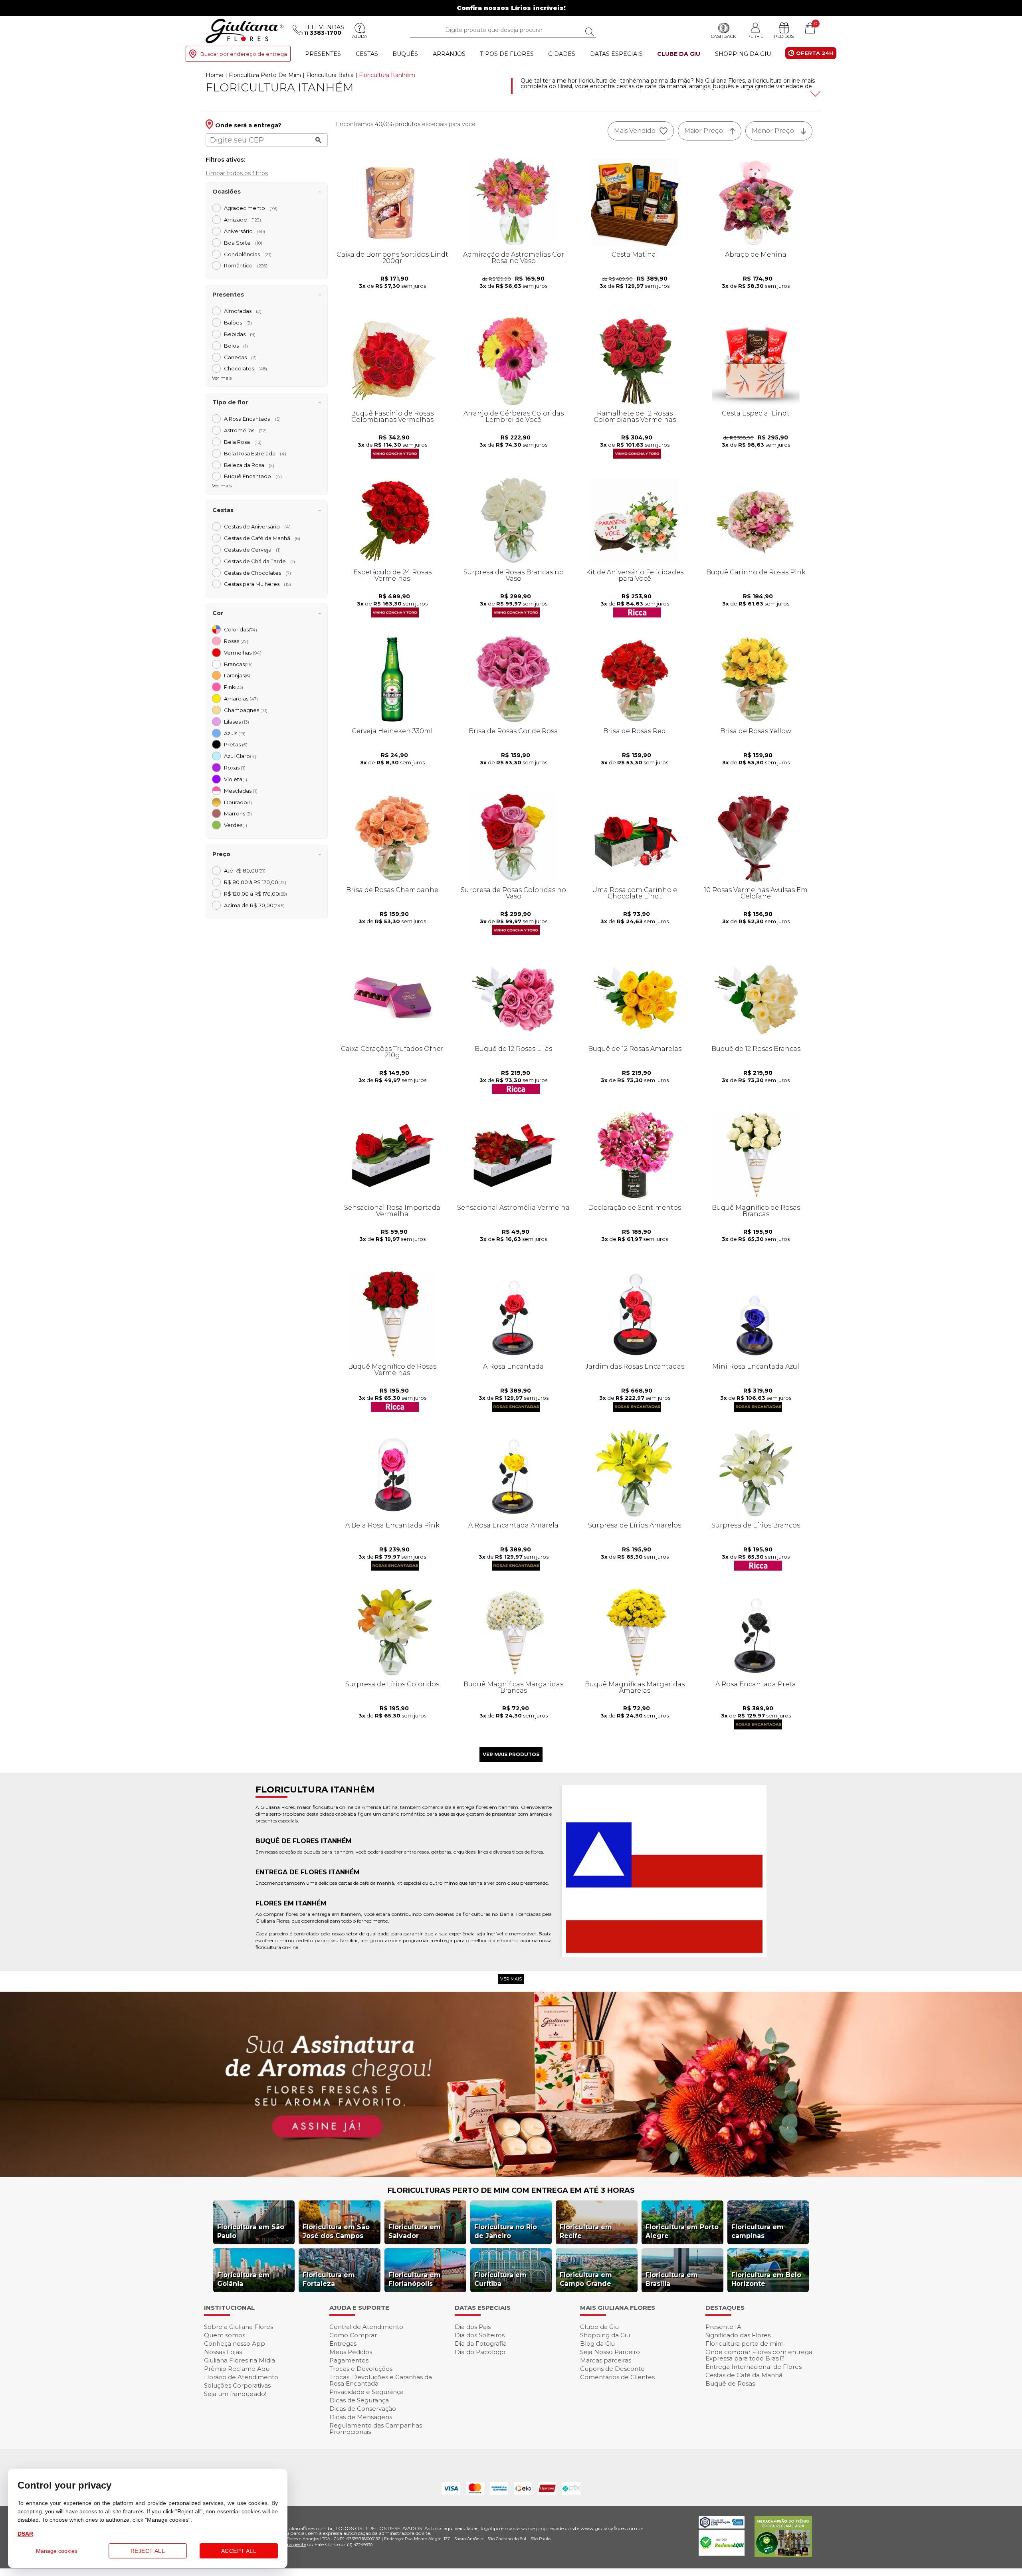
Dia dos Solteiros (480, 2335)
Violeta (236, 779)
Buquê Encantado (253, 476)
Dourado (238, 802)
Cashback (724, 36)
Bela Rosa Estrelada (255, 453)
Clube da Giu (679, 54)
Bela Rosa (243, 442)
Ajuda (360, 36)
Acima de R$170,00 (254, 905)
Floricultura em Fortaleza (329, 2279)
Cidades (562, 54)
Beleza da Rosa (249, 465)
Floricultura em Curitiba (500, 2279)
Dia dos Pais (473, 2327)
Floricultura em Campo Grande (586, 2279)
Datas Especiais (616, 54)
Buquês (405, 54)
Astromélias (245, 430)
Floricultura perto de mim (745, 2344)
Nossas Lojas (223, 2352)
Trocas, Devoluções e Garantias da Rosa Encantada (381, 2380)
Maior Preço (704, 131)
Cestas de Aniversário (257, 526)
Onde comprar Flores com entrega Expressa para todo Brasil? (759, 2355)
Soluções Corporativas (237, 2385)
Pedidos (784, 36)
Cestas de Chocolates (257, 573)
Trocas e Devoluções (361, 2369)
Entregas (343, 2344)
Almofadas (243, 311)
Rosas (236, 641)
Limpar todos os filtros (237, 173)
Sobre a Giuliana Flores (239, 2327)
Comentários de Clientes (617, 2377)
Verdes (236, 825)
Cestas (367, 54)
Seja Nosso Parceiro (610, 2352)
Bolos (236, 346)
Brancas (238, 664)
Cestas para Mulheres (257, 584)
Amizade (243, 220)
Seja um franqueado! (235, 2394)
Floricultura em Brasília (672, 2279)
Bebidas (240, 334)
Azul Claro (240, 756)
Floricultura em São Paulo (251, 2231)
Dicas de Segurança (359, 2400)
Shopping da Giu (743, 54)
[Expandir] (814, 94)
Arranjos (449, 54)
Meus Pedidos (351, 2352)
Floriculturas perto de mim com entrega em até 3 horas (511, 2190)
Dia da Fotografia (481, 2344)
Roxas (235, 768)
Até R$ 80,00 (245, 871)
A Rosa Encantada (252, 419)
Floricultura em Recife (586, 2231)
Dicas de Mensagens (361, 2417)
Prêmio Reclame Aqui (237, 2369)
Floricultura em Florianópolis (415, 2279)
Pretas (236, 744)
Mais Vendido (635, 131)
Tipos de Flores (507, 54)
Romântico (246, 265)
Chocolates (246, 368)
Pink (234, 687)
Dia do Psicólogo (480, 2352)
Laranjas (237, 675)
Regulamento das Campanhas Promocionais (376, 2429)
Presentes (323, 54)
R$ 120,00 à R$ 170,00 (255, 894)
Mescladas (241, 791)
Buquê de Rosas (730, 2383)
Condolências (248, 254)
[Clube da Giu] (511, 2175)
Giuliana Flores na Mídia (240, 2360)
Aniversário (245, 231)
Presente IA (723, 2327)
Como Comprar (353, 2335)
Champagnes (246, 710)
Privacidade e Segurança (366, 2392)
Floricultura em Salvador (415, 2231)
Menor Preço (773, 131)
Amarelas (241, 698)
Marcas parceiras (606, 2360)
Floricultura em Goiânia (243, 2279)
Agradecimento (251, 208)
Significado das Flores (738, 2335)
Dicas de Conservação (363, 2409)
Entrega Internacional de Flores (754, 2367)
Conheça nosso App (235, 2344)
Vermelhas (243, 653)
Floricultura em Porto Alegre (682, 2231)
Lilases (237, 722)
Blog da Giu (597, 2344)
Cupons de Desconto (612, 2369)
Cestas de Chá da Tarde (259, 561)
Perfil (755, 36)
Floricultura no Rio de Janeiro (506, 2231)
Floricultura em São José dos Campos (336, 2231)
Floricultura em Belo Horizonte (766, 2279)
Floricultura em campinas (758, 2231)
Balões (238, 322)
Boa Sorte (243, 243)
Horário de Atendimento (241, 2377)
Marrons (238, 813)
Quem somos (225, 2335)
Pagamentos (349, 2360)
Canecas (240, 357)
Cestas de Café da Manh (262, 538)
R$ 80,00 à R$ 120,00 (255, 882)
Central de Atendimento (366, 2327)
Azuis (235, 733)
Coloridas (241, 629)
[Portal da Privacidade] (722, 2526)
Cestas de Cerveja (252, 550)
